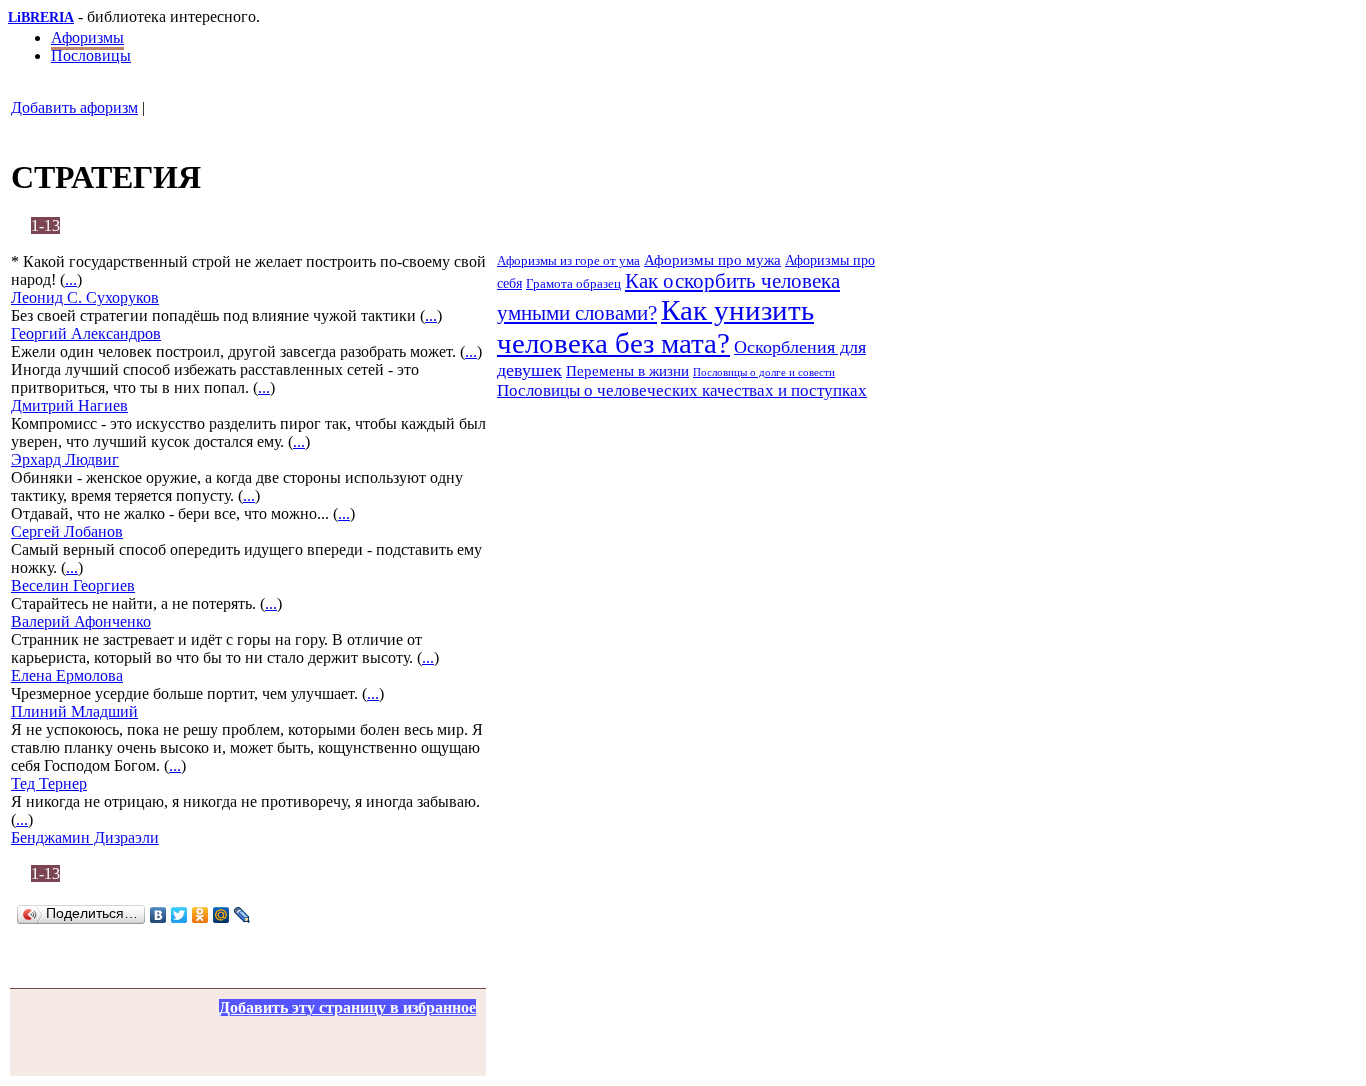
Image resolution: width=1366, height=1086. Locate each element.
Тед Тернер (49, 783)
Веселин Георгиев (73, 585)
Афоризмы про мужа (712, 259)
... (71, 279)
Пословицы (91, 55)
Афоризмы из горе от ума (568, 260)
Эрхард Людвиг (65, 459)
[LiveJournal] (242, 915)
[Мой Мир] (221, 915)
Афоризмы (87, 37)
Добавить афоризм (74, 107)
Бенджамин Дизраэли (85, 837)
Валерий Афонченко (81, 621)
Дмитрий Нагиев (69, 405)
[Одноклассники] (200, 915)
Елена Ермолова (67, 675)
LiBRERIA (41, 17)
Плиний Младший (74, 711)
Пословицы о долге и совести (764, 372)
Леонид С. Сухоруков (85, 297)
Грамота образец (573, 283)
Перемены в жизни (627, 371)
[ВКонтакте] (158, 915)
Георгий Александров (86, 333)
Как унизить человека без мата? (655, 326)
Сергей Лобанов (67, 531)
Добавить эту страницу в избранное (347, 1007)
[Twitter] (179, 915)
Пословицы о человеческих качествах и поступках (682, 390)
